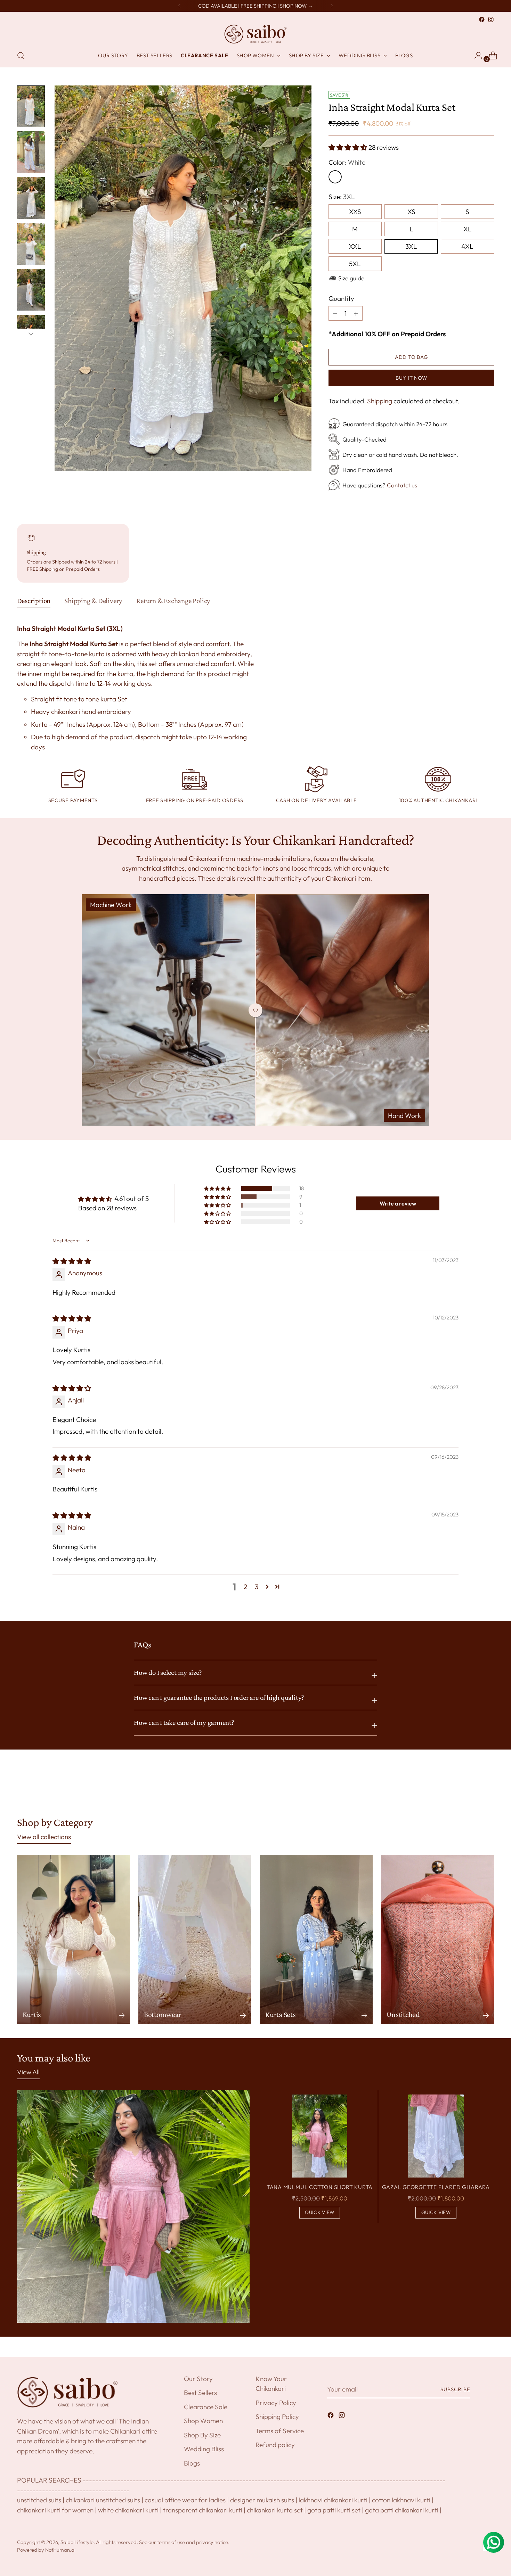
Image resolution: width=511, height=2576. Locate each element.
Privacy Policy (276, 2403)
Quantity (341, 298)
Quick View (320, 2212)
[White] (335, 177)
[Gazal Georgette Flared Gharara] (436, 2136)
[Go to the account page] (476, 56)
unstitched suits (39, 2500)
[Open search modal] (21, 56)
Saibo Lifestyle (77, 2542)
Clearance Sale (206, 2407)
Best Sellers (200, 2393)
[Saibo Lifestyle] (255, 34)
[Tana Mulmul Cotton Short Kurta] (320, 2136)
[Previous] (179, 6)
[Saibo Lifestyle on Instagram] (491, 19)
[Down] (31, 334)
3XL (411, 246)
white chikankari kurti (128, 2510)
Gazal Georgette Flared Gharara (436, 2187)
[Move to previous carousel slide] (472, 1790)
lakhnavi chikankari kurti (333, 2500)
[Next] (332, 6)
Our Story (198, 2379)
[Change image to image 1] (31, 106)
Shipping (380, 401)
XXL (355, 246)
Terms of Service (280, 2431)
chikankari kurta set (275, 2510)
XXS (355, 212)
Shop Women (203, 2421)
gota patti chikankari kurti (402, 2510)
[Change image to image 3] (31, 198)
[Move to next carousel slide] (488, 1789)
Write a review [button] (398, 1203)
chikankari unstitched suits (103, 2500)
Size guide (351, 278)
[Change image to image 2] (31, 152)
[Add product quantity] (335, 313)
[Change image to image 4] (31, 244)
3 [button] (257, 1587)
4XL (467, 246)
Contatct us (402, 485)
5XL (355, 264)
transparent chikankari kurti (203, 2510)
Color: (347, 162)
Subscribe (455, 2389)
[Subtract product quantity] (356, 313)
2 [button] (245, 1587)
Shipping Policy (277, 2417)
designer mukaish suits (262, 2500)
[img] (72, 1261)
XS (411, 212)
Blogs (192, 2463)
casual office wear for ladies (185, 2500)
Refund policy (275, 2445)
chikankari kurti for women (55, 2510)
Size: (342, 197)
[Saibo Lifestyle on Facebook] (482, 19)
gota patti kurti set (334, 2510)
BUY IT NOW (411, 378)
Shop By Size (202, 2435)
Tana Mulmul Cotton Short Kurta (320, 2187)
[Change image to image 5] (31, 290)
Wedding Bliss (204, 2449)
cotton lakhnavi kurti (401, 2500)
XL (468, 229)
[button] (348, 147)
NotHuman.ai (60, 2550)
